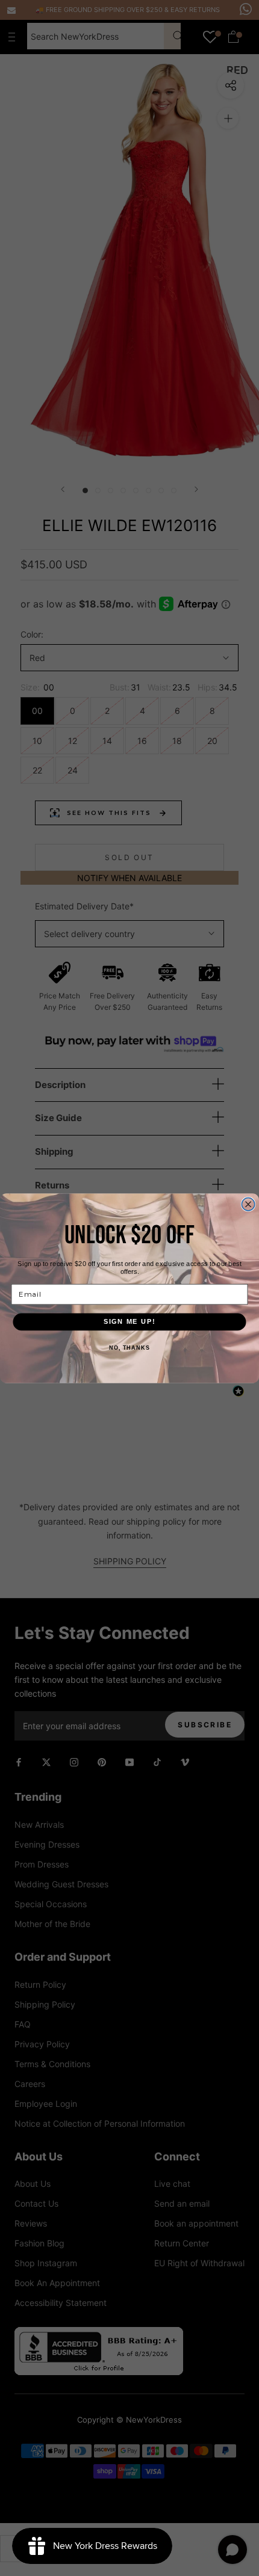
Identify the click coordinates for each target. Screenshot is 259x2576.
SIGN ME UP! (130, 1321)
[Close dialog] (248, 1204)
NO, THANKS (129, 1347)
